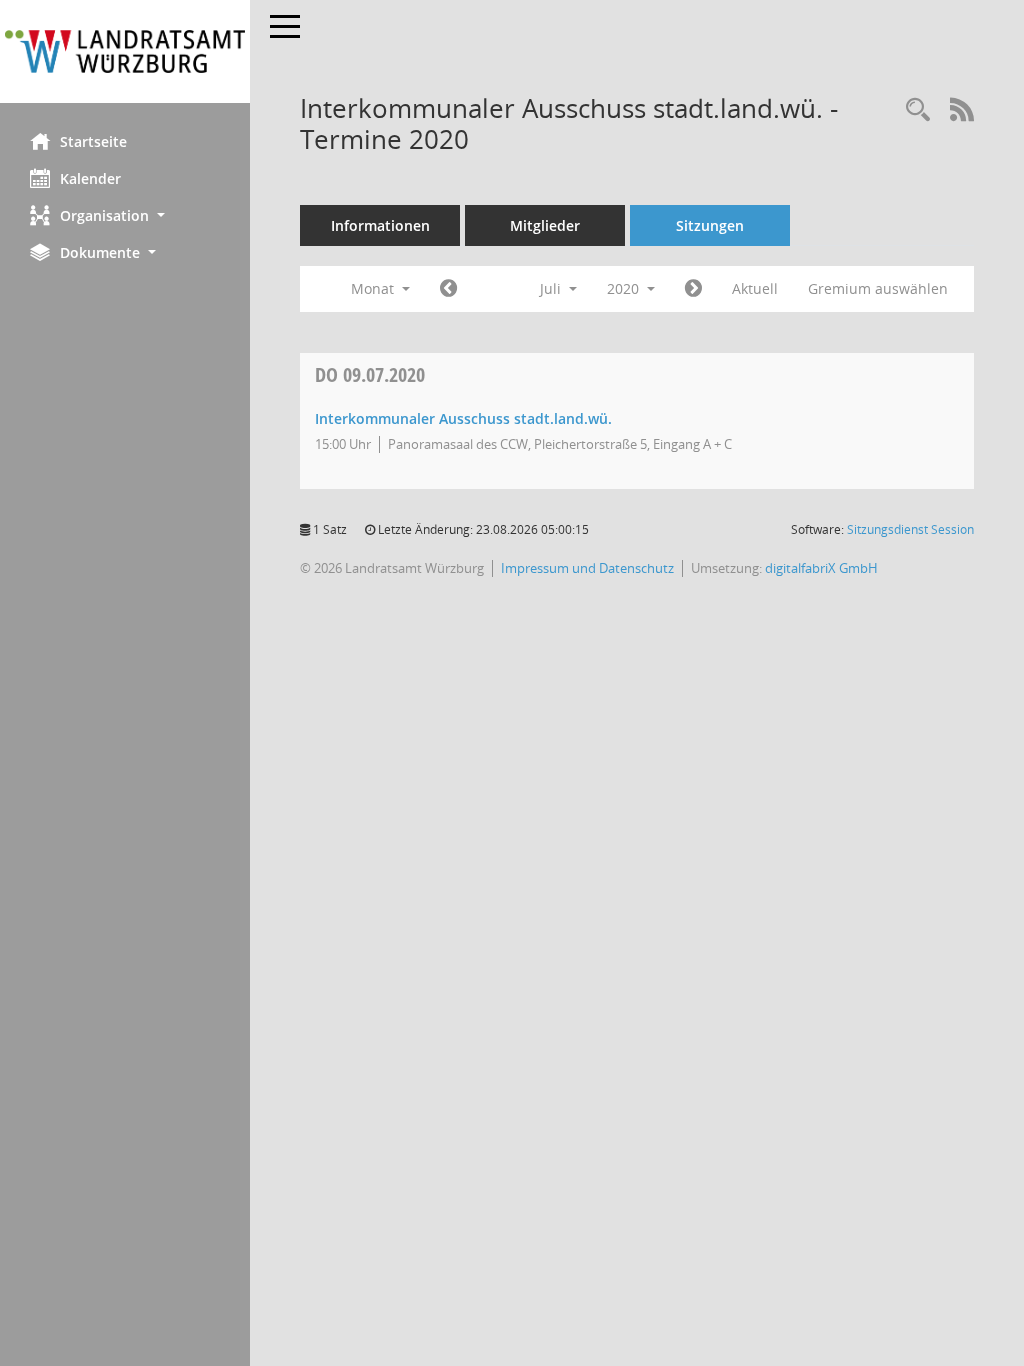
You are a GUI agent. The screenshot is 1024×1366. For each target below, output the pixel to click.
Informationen (380, 225)
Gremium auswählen (878, 288)
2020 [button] (625, 288)
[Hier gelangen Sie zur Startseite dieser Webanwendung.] (125, 51)
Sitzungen (710, 225)
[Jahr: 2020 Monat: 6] (448, 289)
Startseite (93, 141)
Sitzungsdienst (910, 529)
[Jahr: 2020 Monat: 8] (693, 289)
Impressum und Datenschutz (587, 568)
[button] (125, 215)
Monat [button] (374, 288)
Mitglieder (545, 225)
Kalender (90, 178)
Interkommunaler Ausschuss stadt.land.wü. (463, 418)
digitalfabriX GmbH (821, 568)
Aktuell (755, 288)
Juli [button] (552, 288)
